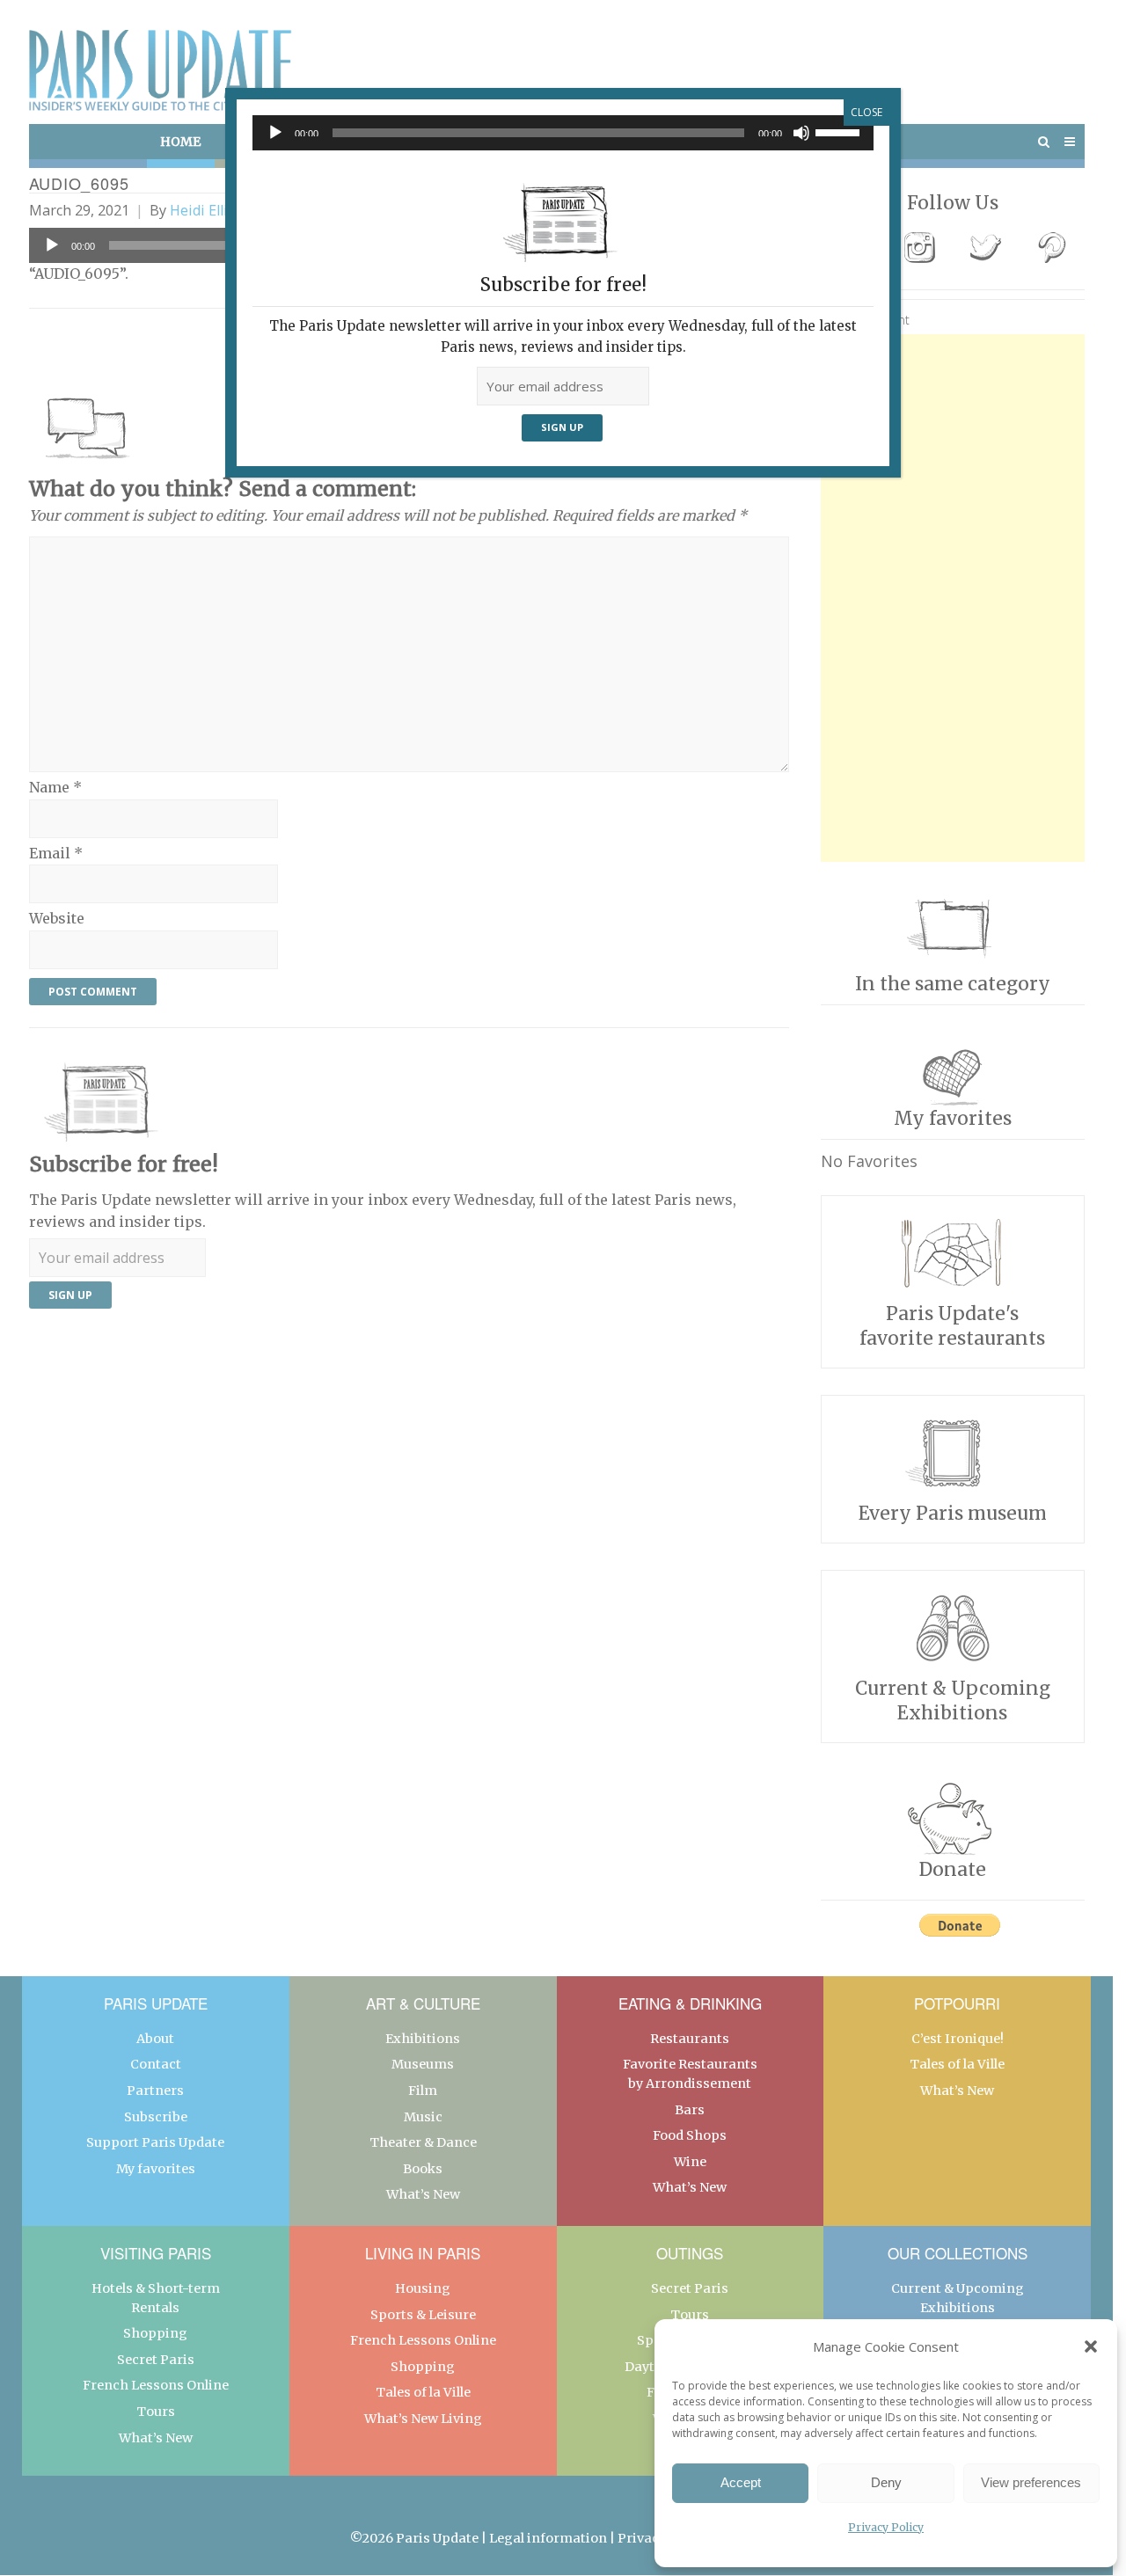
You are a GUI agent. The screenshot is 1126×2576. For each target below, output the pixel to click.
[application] (563, 133)
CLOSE (866, 112)
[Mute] (801, 133)
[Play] (275, 133)
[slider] (840, 131)
